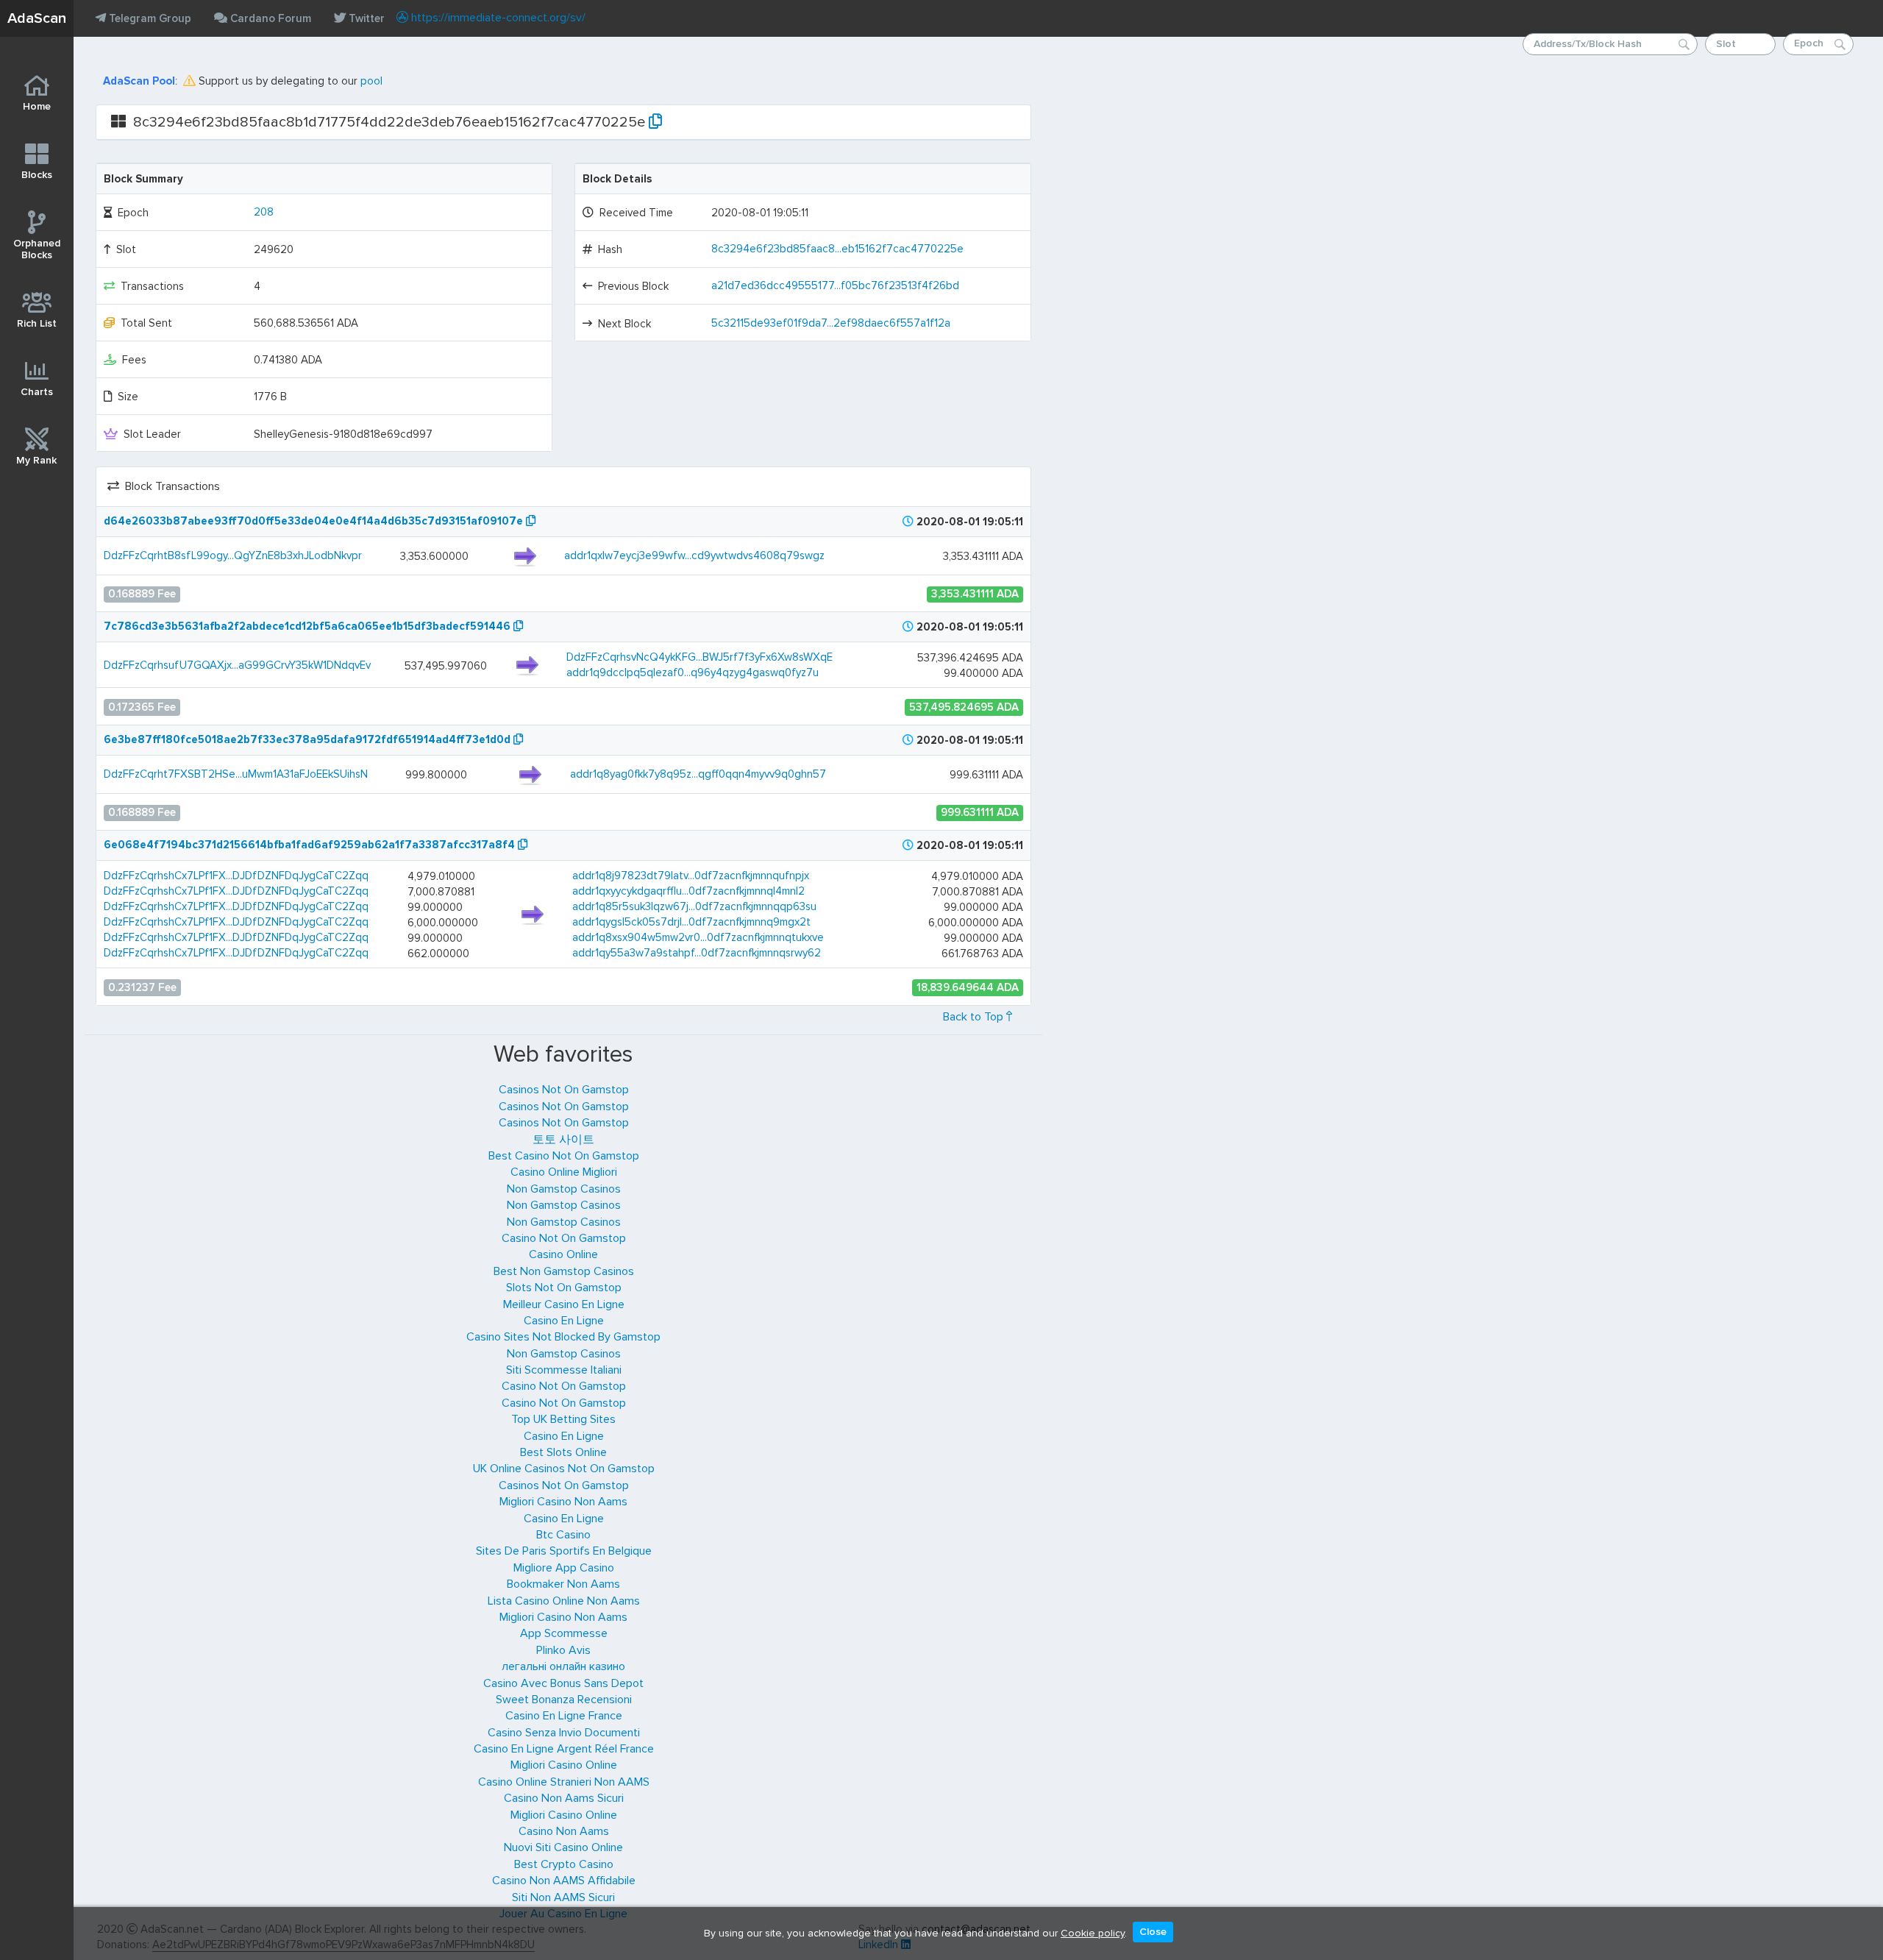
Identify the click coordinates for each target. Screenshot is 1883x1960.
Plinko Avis (563, 1650)
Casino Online (563, 1254)
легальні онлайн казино (563, 1666)
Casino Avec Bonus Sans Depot (563, 1683)
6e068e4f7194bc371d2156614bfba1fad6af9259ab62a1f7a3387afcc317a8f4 (311, 845)
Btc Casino (563, 1535)
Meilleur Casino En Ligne (564, 1304)
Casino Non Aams (564, 1831)
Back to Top (975, 1017)
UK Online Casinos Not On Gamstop (564, 1469)
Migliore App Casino (564, 1568)
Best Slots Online (563, 1452)
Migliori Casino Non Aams (563, 1502)
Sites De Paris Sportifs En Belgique (564, 1551)
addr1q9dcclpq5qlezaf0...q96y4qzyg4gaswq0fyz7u (693, 672)
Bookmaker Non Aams (563, 1584)
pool (371, 81)
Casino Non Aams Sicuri (564, 1798)
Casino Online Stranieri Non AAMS (564, 1782)
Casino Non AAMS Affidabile (564, 1881)
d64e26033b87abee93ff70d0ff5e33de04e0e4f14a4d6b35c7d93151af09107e (315, 521)
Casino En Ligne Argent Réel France (564, 1749)
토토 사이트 (563, 1140)
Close (1153, 1932)
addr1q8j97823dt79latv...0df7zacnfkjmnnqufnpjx (691, 876)
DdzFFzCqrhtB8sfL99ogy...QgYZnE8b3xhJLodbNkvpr (233, 555)
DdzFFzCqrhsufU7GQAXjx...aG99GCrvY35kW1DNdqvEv (237, 665)
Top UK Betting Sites (563, 1419)
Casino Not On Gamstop (564, 1238)
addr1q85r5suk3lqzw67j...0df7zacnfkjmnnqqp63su (694, 906)
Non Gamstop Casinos (564, 1189)
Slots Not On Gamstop (564, 1288)
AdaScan (37, 18)
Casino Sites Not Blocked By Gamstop (563, 1337)
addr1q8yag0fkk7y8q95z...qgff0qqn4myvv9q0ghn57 (698, 774)
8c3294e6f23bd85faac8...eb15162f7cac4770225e (837, 249)
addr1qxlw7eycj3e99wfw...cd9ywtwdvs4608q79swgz (694, 555)
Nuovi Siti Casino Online (563, 1847)
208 (264, 212)
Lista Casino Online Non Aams (564, 1601)
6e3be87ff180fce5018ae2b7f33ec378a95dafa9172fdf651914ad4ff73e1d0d (309, 739)
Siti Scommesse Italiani (564, 1370)
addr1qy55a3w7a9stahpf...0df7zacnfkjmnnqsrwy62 (697, 953)
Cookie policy (1093, 1932)
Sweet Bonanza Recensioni (564, 1700)
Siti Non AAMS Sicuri (563, 1897)
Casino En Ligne (564, 1321)
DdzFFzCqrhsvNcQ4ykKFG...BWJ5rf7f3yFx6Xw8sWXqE (700, 657)
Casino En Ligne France (564, 1716)
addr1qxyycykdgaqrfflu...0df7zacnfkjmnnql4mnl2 (688, 891)
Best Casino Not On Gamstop (564, 1156)
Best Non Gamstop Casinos (564, 1271)
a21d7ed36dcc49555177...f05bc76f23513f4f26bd (835, 285)
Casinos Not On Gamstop (564, 1090)
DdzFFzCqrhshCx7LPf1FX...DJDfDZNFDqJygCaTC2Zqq (236, 876)
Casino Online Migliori (564, 1172)
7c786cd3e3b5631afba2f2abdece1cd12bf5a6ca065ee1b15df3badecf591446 (309, 626)
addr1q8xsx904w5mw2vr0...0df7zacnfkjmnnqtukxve (698, 937)
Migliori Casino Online (564, 1765)
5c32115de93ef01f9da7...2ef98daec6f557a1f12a (831, 323)
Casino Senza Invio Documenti (564, 1733)
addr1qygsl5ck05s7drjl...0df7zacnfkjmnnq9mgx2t (691, 922)
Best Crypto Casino (564, 1864)
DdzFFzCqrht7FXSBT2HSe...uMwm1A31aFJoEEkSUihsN (236, 774)
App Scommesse (564, 1633)
